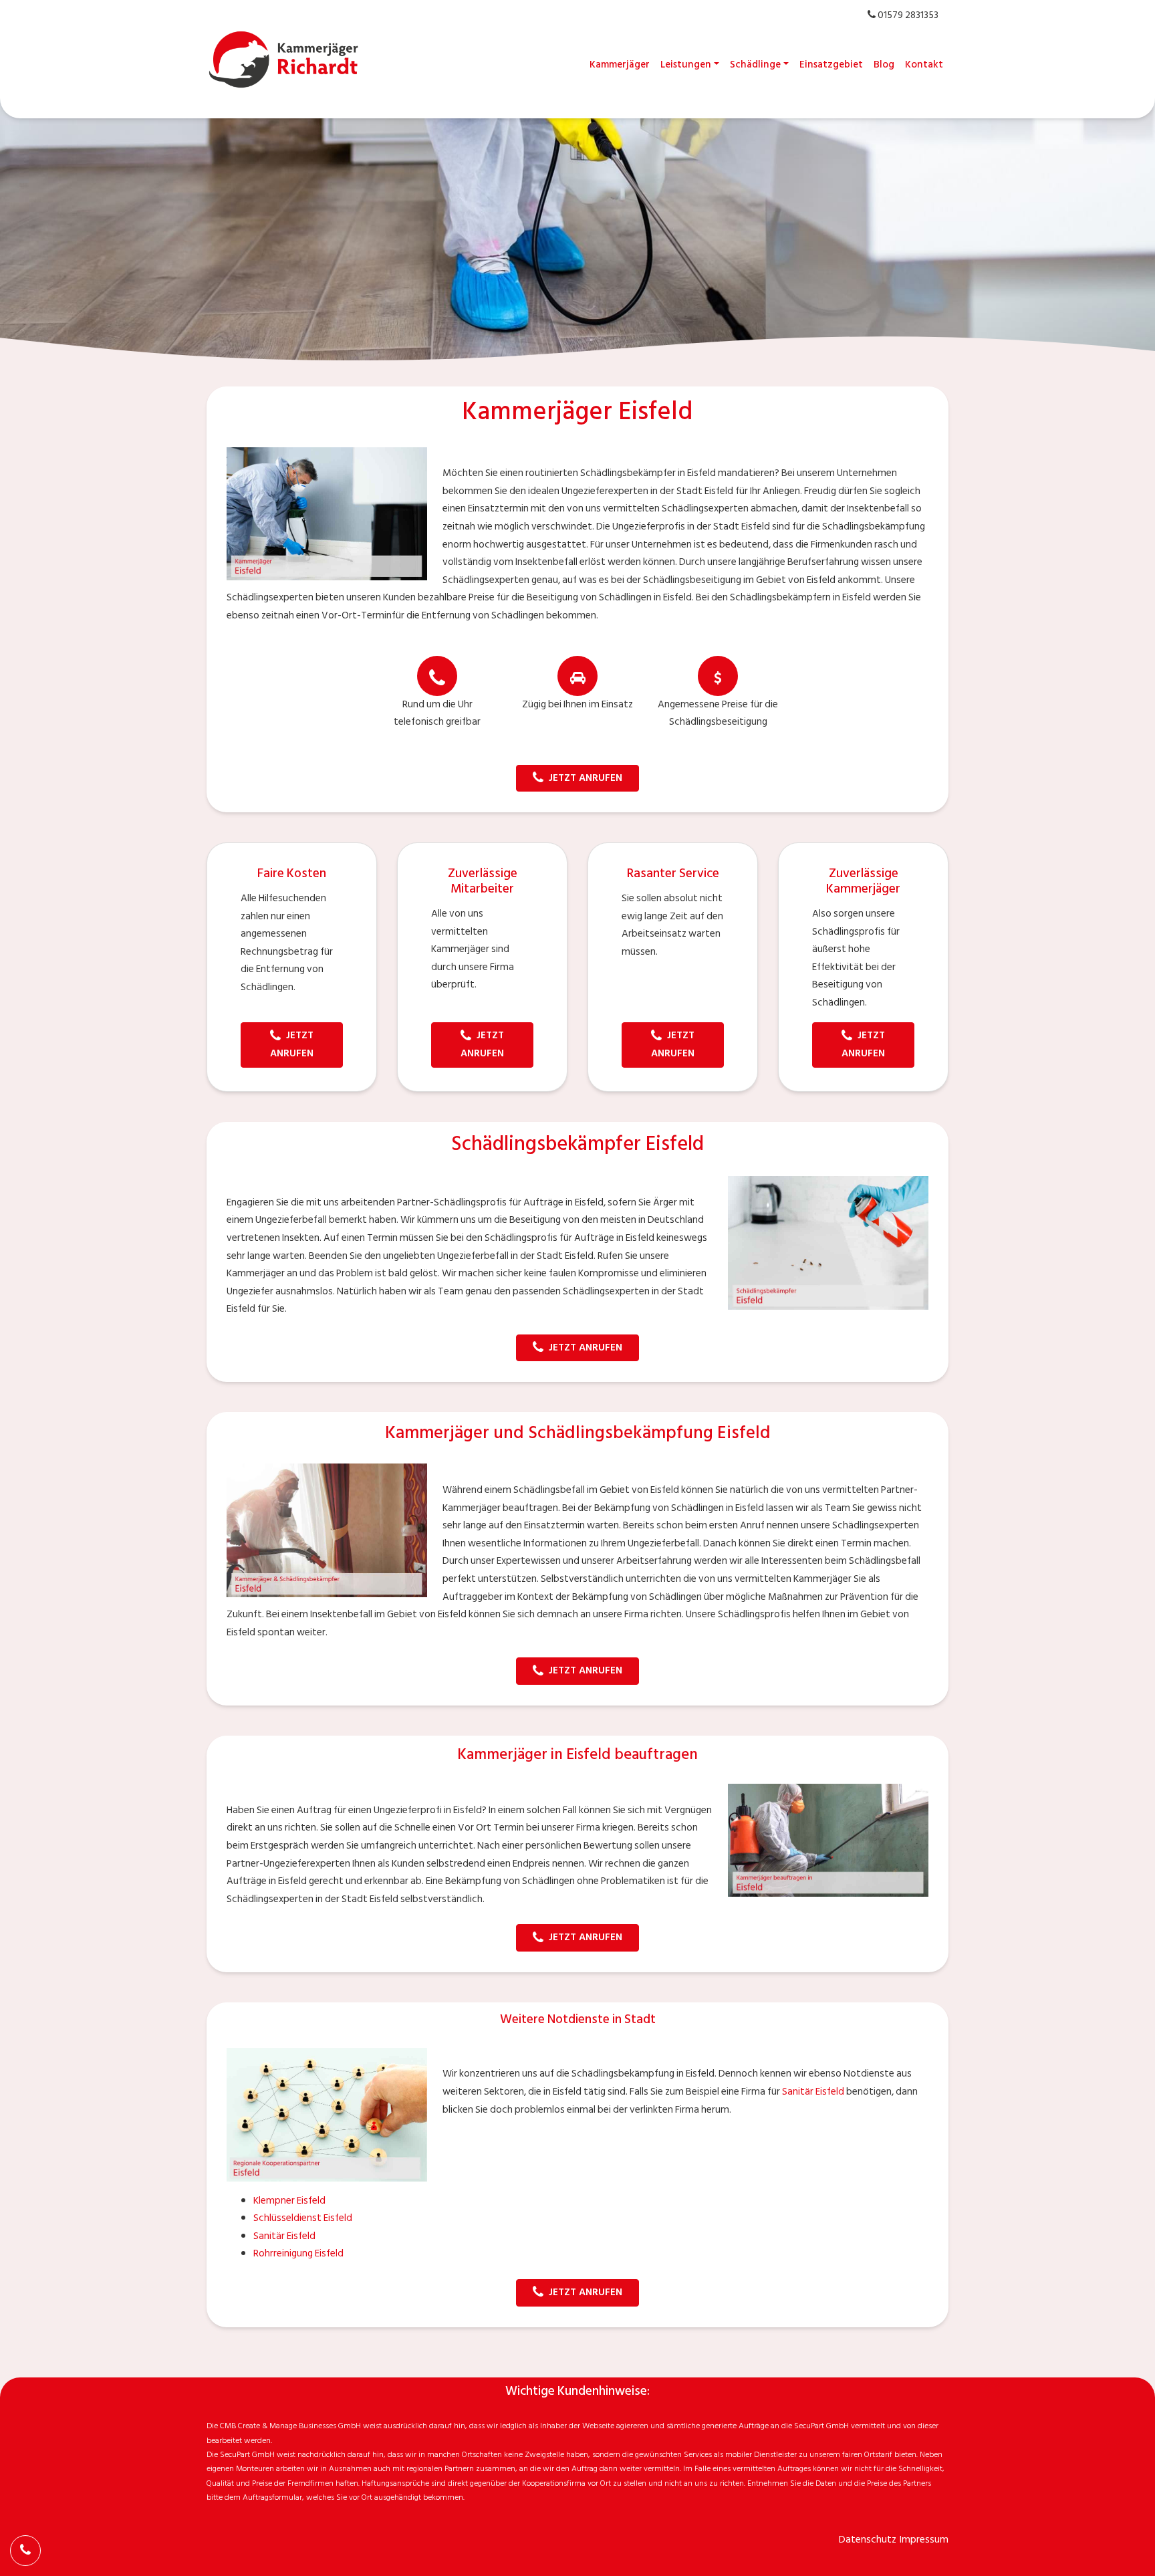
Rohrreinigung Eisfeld (298, 2253)
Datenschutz (868, 2540)
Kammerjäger (620, 65)
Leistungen (686, 65)
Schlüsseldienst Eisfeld (303, 2218)
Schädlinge (755, 65)
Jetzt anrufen (586, 778)
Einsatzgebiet (831, 65)
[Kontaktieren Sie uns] (25, 2551)
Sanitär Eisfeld (813, 2092)
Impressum (924, 2540)
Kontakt (924, 65)
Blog (884, 65)
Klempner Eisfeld (289, 2201)
